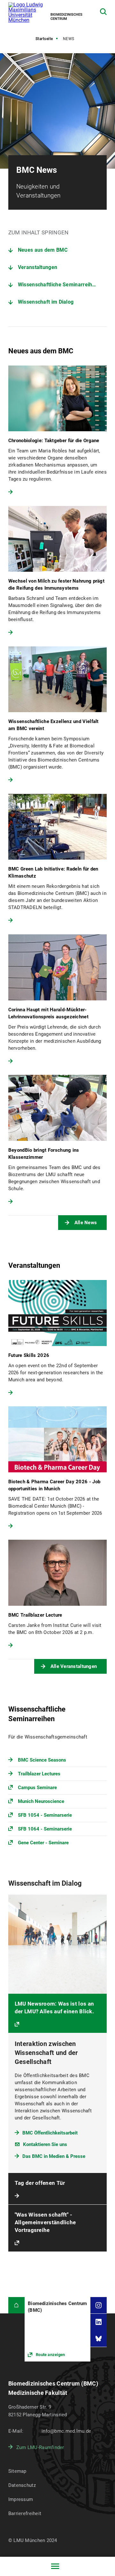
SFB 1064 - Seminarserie (45, 1829)
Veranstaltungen (38, 267)
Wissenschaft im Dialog (46, 302)
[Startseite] (16, 2305)
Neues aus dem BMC (43, 250)
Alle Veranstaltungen (74, 1666)
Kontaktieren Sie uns (45, 2144)
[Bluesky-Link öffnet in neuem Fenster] (99, 2338)
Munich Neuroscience (41, 1801)
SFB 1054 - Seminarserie (45, 1815)
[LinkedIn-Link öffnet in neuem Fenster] (99, 2322)
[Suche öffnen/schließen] (103, 12)
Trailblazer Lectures (39, 1774)
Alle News (86, 1223)
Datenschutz (22, 2485)
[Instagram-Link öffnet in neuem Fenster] (99, 2305)
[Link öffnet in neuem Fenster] (57, 2329)
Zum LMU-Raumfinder (40, 2447)
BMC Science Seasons (42, 1760)
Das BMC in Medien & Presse (54, 2156)
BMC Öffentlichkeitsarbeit (50, 2133)
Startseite (44, 39)
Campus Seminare (37, 1788)
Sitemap (17, 2471)
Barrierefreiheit (25, 2513)
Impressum (21, 2499)
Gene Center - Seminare (43, 1843)
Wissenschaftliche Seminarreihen (58, 285)
